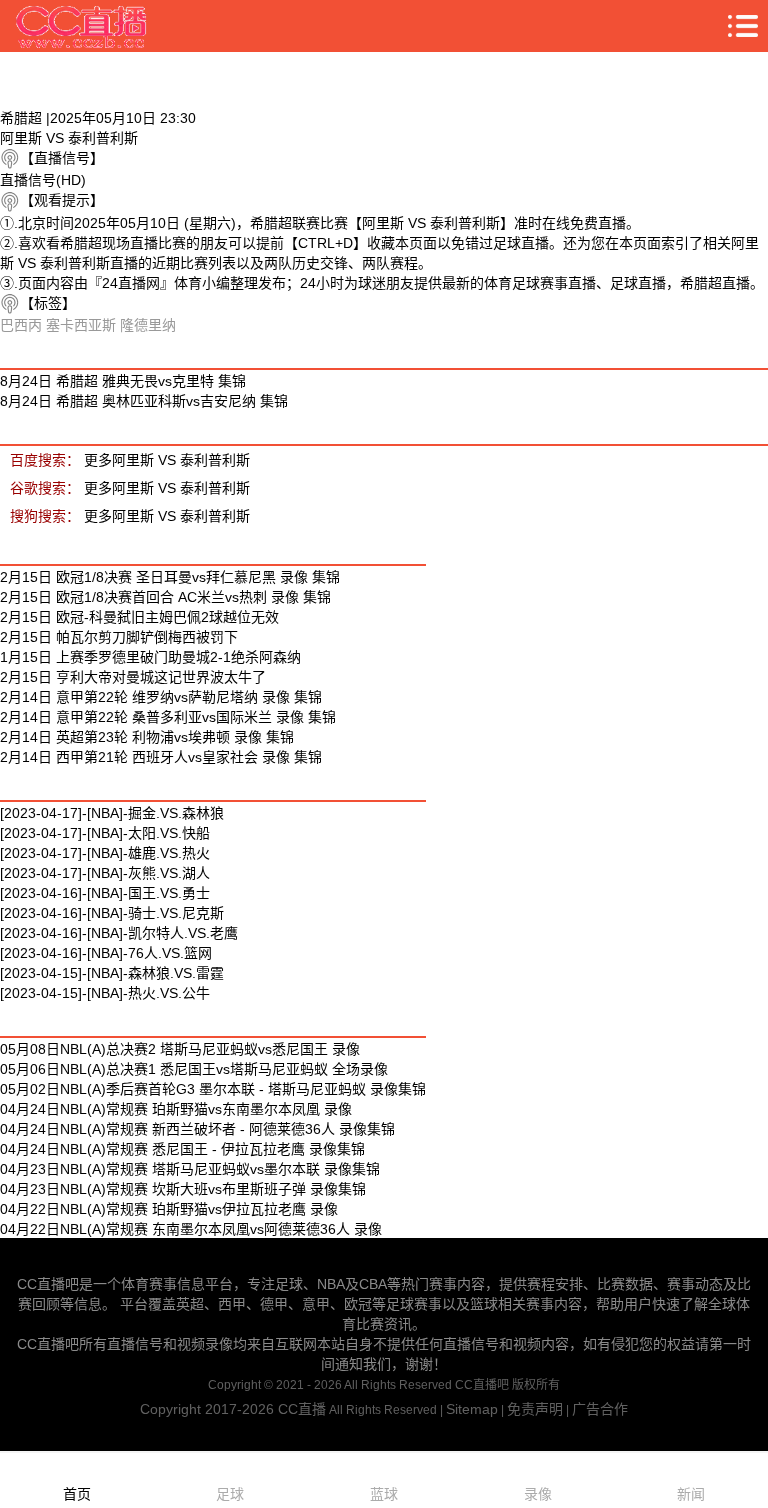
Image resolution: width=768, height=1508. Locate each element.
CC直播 (302, 1409)
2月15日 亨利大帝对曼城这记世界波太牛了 (133, 677)
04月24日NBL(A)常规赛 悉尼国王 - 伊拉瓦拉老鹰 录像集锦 (182, 1149)
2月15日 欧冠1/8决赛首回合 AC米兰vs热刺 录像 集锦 (165, 597)
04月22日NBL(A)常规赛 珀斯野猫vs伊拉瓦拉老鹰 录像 (169, 1209)
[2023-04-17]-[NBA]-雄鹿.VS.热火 (105, 853)
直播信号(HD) (43, 180)
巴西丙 (21, 325)
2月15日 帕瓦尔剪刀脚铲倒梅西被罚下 (119, 637)
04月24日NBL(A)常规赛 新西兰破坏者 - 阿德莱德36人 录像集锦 (197, 1129)
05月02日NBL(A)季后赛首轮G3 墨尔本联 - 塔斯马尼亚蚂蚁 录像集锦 (213, 1089)
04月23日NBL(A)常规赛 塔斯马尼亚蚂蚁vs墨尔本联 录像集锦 (190, 1169)
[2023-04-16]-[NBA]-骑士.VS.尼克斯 (112, 913)
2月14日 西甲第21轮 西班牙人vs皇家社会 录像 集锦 (161, 757)
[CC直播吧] (82, 26)
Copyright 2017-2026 (209, 1409)
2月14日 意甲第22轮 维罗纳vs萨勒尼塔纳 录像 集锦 (161, 697)
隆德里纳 (148, 325)
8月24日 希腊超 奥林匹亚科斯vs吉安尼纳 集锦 (144, 401)
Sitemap (472, 1409)
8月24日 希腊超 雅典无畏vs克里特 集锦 (123, 381)
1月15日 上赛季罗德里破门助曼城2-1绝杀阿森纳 (150, 657)
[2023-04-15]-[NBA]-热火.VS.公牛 (105, 993)
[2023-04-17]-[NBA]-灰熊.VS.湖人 (105, 873)
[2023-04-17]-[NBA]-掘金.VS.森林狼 (112, 813)
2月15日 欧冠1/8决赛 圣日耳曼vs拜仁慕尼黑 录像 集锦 (170, 577)
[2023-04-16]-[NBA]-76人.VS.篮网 (106, 953)
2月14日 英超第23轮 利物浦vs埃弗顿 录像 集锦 (147, 737)
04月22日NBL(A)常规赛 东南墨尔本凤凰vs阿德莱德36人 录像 (191, 1229)
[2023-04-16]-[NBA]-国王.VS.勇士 (105, 893)
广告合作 (600, 1409)
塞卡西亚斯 (81, 325)
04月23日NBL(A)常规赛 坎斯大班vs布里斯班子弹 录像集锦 (183, 1189)
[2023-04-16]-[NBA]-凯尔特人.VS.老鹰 (119, 933)
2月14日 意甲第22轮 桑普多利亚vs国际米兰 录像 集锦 (168, 717)
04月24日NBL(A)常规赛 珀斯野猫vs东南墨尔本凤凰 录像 (176, 1109)
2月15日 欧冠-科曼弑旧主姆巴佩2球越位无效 (139, 617)
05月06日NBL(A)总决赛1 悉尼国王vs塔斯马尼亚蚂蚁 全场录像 (194, 1069)
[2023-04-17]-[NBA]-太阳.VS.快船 (105, 833)
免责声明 (535, 1409)
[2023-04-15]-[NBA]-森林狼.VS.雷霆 (112, 973)
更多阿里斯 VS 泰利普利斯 (167, 460)
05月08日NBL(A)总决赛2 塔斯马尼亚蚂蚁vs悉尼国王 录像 (180, 1049)
